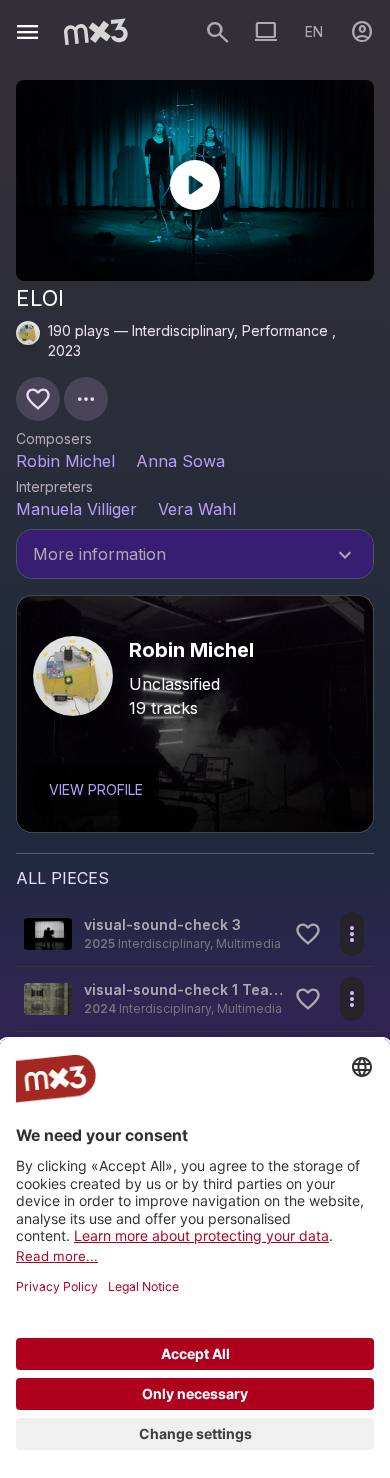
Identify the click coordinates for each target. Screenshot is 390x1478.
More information (195, 556)
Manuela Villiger (76, 509)
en (314, 31)
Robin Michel (65, 461)
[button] (195, 934)
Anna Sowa (180, 461)
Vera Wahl (197, 509)
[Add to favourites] (38, 399)
